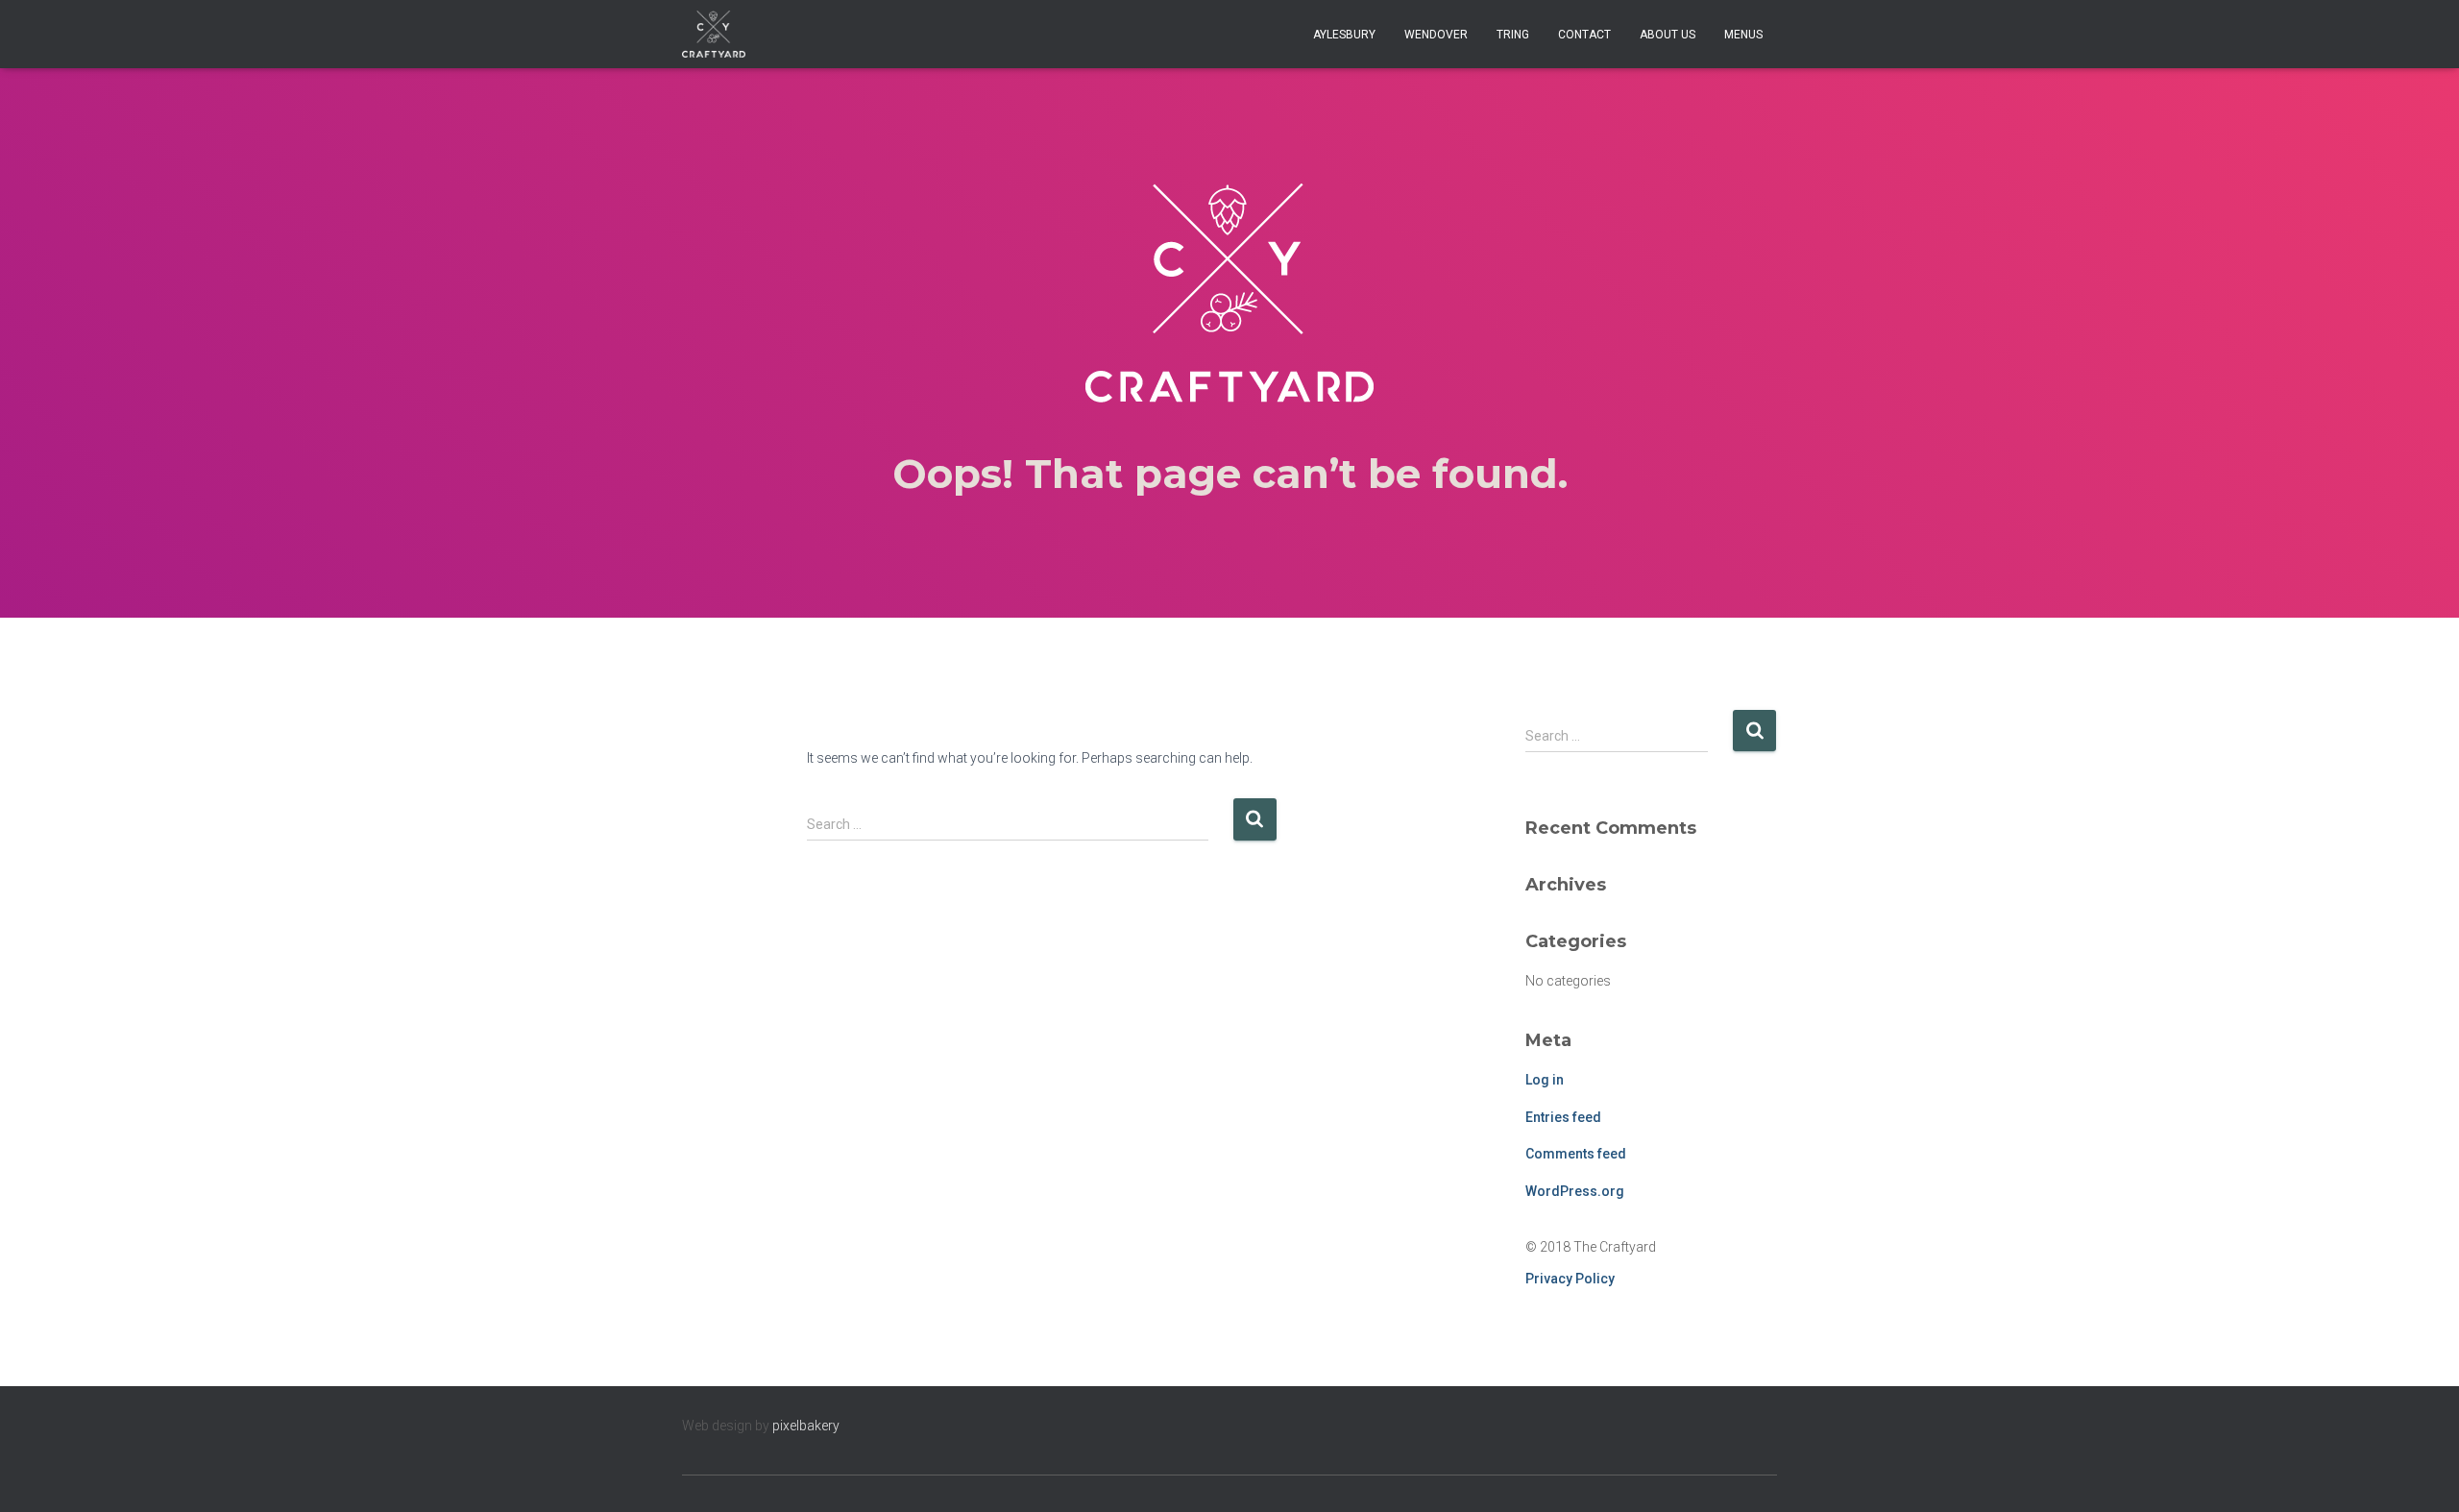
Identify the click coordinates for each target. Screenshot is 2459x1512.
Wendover (1436, 35)
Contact (1584, 35)
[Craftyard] (714, 35)
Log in (1545, 1080)
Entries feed (1563, 1117)
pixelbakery (806, 1426)
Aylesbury (1344, 35)
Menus (1743, 35)
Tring (1513, 35)
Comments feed (1576, 1154)
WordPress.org (1575, 1191)
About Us (1668, 35)
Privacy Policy (1570, 1279)
